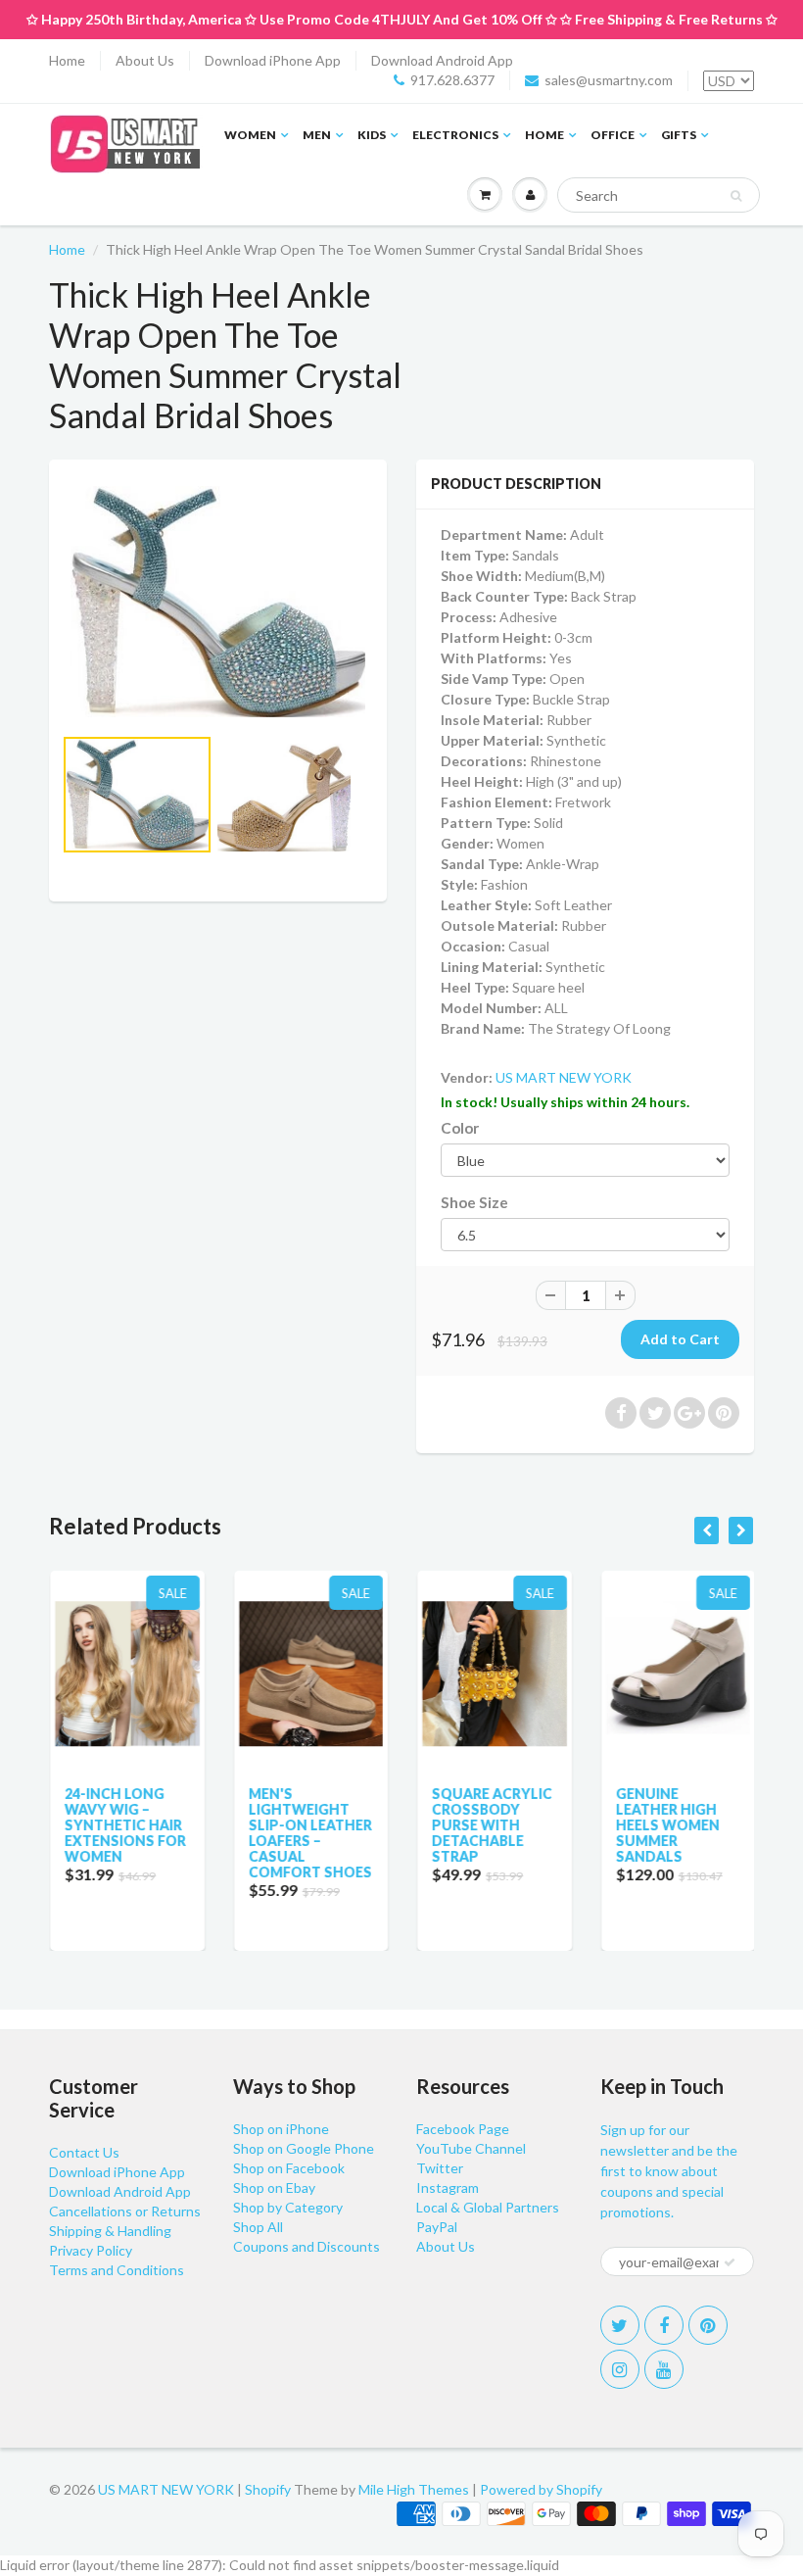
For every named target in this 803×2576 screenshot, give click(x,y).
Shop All (258, 2227)
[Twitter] (620, 2325)
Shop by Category (288, 2207)
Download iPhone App (273, 60)
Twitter (440, 2168)
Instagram (448, 2187)
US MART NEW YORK (564, 1077)
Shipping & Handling (110, 2231)
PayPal (437, 2227)
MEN (317, 135)
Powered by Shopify (541, 2489)
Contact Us (84, 2152)
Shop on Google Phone (304, 2148)
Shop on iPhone (281, 2129)
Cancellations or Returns (125, 2211)
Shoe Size (474, 1202)
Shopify (268, 2489)
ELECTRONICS (455, 135)
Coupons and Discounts (307, 2246)
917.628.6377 (452, 80)
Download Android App (442, 60)
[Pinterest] (708, 2325)
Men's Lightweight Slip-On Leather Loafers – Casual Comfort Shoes (309, 1833)
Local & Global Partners (488, 2207)
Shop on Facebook (289, 2168)
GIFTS (679, 135)
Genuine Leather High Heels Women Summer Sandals (667, 1825)
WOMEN (250, 135)
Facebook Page (463, 2129)
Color (460, 1128)
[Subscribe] (730, 2262)
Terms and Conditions (117, 2270)
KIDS (372, 135)
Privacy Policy (91, 2250)
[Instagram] (620, 2369)
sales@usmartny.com (609, 80)
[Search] (736, 196)
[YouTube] (664, 2369)
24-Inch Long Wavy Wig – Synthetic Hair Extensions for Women (124, 1825)
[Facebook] (664, 2325)
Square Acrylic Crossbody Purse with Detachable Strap (491, 1825)
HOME (544, 135)
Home (67, 60)
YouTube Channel (471, 2148)
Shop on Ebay (274, 2187)
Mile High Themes (414, 2489)
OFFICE (613, 135)
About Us (145, 60)
